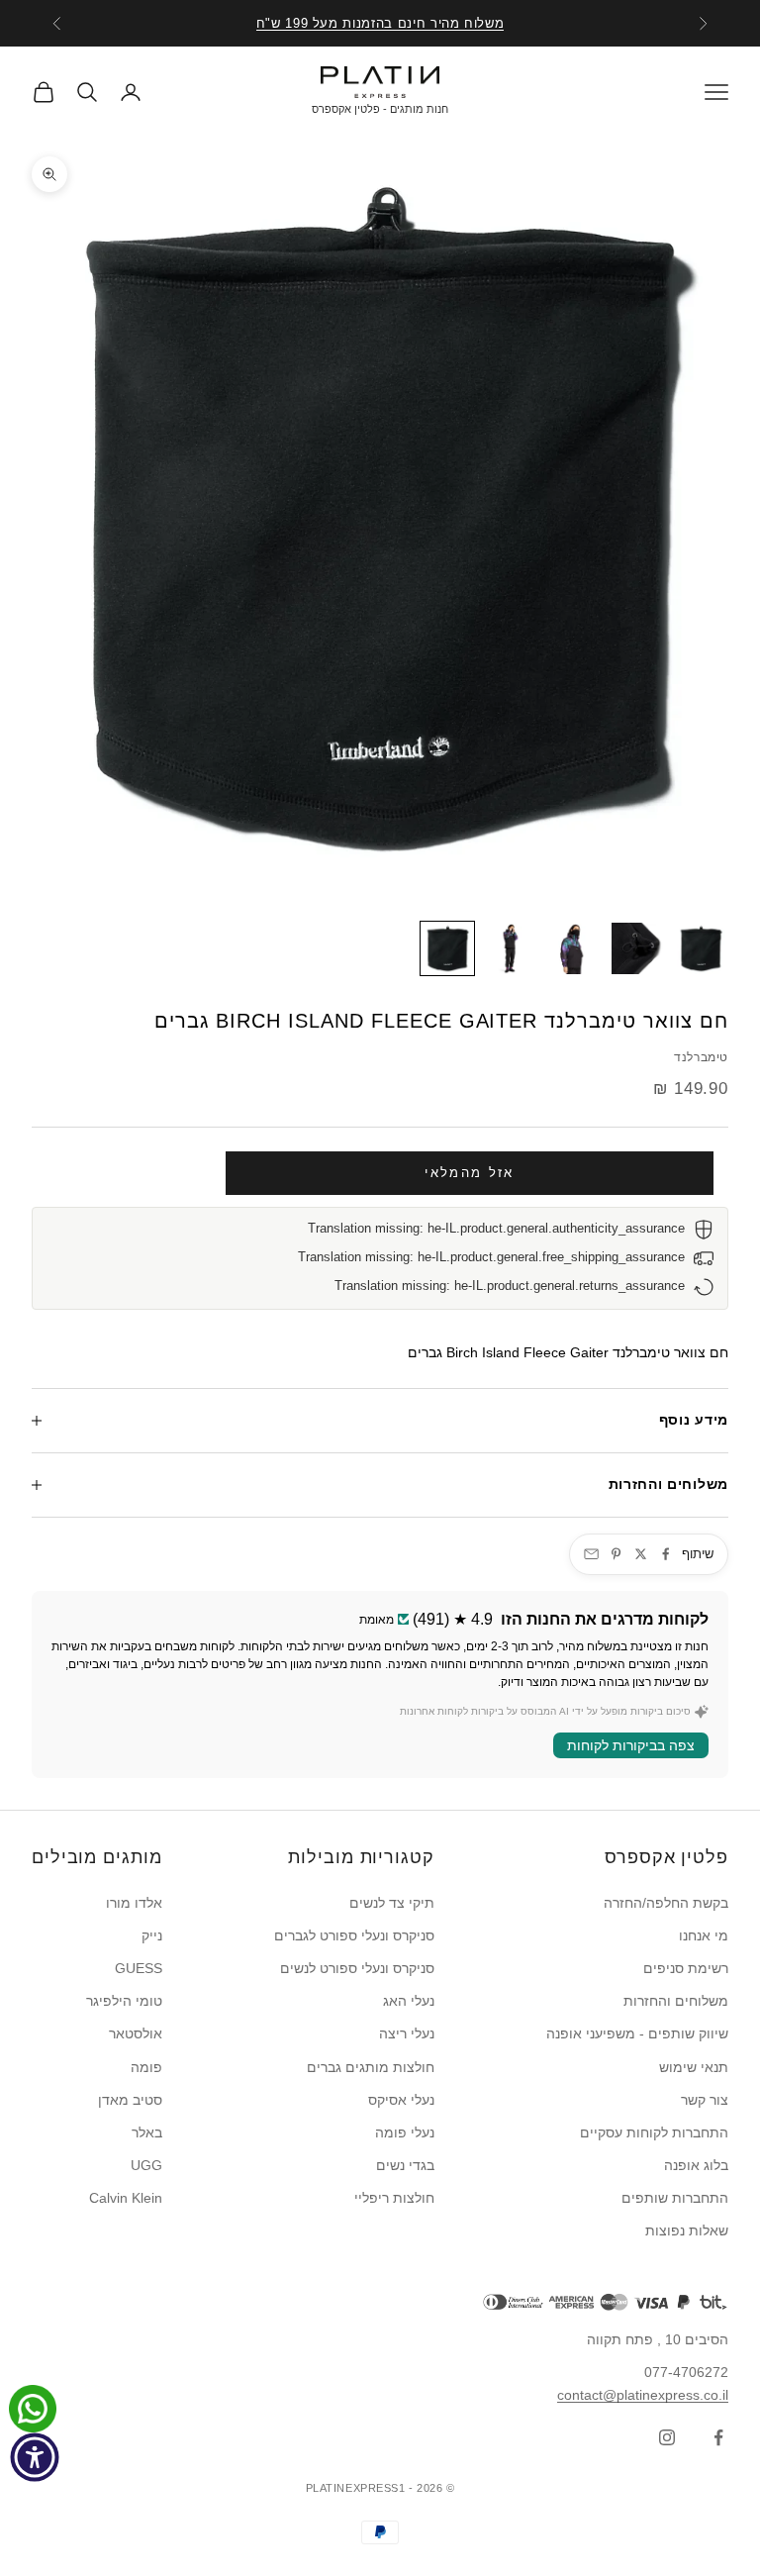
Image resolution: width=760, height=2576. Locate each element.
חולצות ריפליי (394, 2198)
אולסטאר (136, 2033)
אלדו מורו (134, 1903)
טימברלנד (701, 1057)
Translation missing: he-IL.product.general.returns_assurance (510, 1286)
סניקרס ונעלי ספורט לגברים (354, 1935)
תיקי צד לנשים (392, 1903)
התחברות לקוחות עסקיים (654, 2132)
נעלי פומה (405, 2132)
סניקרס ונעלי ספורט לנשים (357, 1968)
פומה (146, 2067)
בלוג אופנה (696, 2165)
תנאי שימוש (694, 2067)
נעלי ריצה (407, 2033)
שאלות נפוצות (687, 2230)
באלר (147, 2132)
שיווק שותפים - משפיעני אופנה (637, 2033)
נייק (152, 1935)
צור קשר (705, 2100)
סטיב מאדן (130, 2100)
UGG (146, 2165)
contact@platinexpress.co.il (643, 2395)
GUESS (139, 1968)
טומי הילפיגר (124, 2001)
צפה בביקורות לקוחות (631, 1745)
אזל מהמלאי (469, 1173)
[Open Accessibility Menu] (35, 2457)
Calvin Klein (126, 2198)
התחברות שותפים (675, 2198)
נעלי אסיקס (401, 2100)
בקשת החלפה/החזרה (666, 1903)
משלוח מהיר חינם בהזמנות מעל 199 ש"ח (380, 23)
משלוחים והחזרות (676, 2001)
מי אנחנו (704, 1935)
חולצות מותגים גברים (371, 2067)
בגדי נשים (405, 2165)
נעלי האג (409, 2001)
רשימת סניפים (686, 1968)
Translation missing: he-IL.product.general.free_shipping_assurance (491, 1257)
